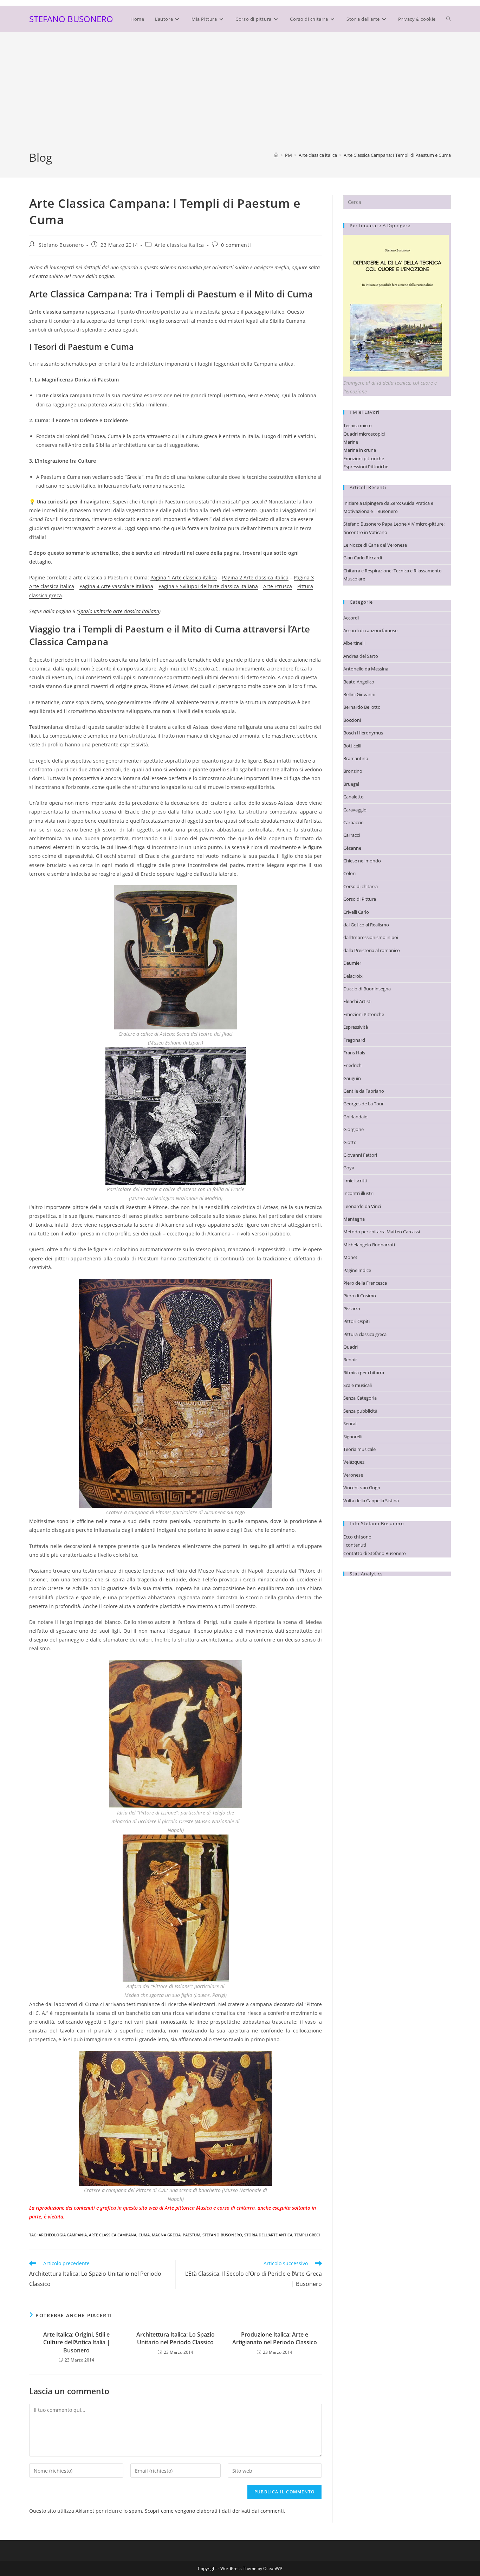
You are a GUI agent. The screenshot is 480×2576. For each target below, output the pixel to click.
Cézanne (352, 848)
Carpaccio (353, 822)
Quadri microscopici (364, 434)
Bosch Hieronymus (363, 733)
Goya (349, 1168)
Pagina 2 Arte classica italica (255, 577)
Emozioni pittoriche (364, 458)
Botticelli (352, 746)
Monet (350, 1257)
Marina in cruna (360, 450)
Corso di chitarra (361, 886)
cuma (144, 2235)
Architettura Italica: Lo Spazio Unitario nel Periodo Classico (176, 2338)
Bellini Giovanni (359, 694)
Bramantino (356, 758)
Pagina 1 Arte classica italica (184, 577)
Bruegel (351, 784)
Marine (351, 442)
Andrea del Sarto (361, 656)
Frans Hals (354, 1053)
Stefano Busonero (61, 245)
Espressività (356, 1027)
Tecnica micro (358, 425)
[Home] (276, 155)
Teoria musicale (359, 1449)
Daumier (352, 963)
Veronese (353, 1475)
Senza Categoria (360, 1398)
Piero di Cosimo (360, 1296)
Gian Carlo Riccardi (363, 558)
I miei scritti (355, 1181)
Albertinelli (354, 643)
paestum (192, 2235)
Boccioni (352, 720)
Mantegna (354, 1219)
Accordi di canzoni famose (370, 630)
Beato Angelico (359, 682)
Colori (349, 873)
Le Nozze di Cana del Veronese (375, 545)
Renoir (350, 1360)
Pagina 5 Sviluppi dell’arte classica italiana (208, 586)
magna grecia (166, 2235)
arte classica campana (113, 2235)
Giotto (350, 1142)
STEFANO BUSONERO (71, 19)
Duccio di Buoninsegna (367, 989)
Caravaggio (355, 810)
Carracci (352, 835)
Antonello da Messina (366, 669)
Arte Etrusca (278, 586)
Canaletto (353, 797)
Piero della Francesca (365, 1283)
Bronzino (353, 771)
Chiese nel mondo (362, 861)
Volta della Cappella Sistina (371, 1501)
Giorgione (353, 1129)
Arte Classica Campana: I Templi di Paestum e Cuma (397, 155)
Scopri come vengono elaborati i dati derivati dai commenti (214, 2511)
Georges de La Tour (364, 1104)
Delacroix (353, 976)
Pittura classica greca (365, 1334)
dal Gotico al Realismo (366, 925)
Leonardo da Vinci (362, 1206)
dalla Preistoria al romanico (372, 950)
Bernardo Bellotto (362, 707)
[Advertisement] (240, 97)
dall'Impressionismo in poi (371, 937)
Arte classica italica (179, 245)
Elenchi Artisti (357, 1001)
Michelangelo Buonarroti (369, 1245)
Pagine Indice (357, 1270)
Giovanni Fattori (360, 1155)
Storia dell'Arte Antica (268, 2235)
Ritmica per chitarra (364, 1373)
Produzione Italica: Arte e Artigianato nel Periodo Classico (275, 2338)
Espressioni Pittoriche (366, 467)
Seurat (350, 1424)
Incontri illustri (358, 1193)
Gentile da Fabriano (364, 1091)
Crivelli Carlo (356, 912)
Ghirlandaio (355, 1117)
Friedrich (352, 1065)
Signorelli (353, 1437)
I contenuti (355, 1545)
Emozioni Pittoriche (364, 1014)
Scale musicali (358, 1385)
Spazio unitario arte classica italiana (119, 611)
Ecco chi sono (357, 1537)
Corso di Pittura (360, 899)
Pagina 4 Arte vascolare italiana (116, 586)
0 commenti (236, 245)
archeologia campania (63, 2235)
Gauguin (352, 1078)
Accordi (351, 618)
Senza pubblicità (360, 1411)
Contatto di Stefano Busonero (375, 1553)
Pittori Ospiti (356, 1321)
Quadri (351, 1347)
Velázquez (354, 1462)
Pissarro (352, 1309)
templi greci (307, 2235)
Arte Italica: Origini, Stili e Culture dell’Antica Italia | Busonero (77, 2342)
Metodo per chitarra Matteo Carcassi (382, 1232)
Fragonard (354, 1040)
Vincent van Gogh (362, 1488)
